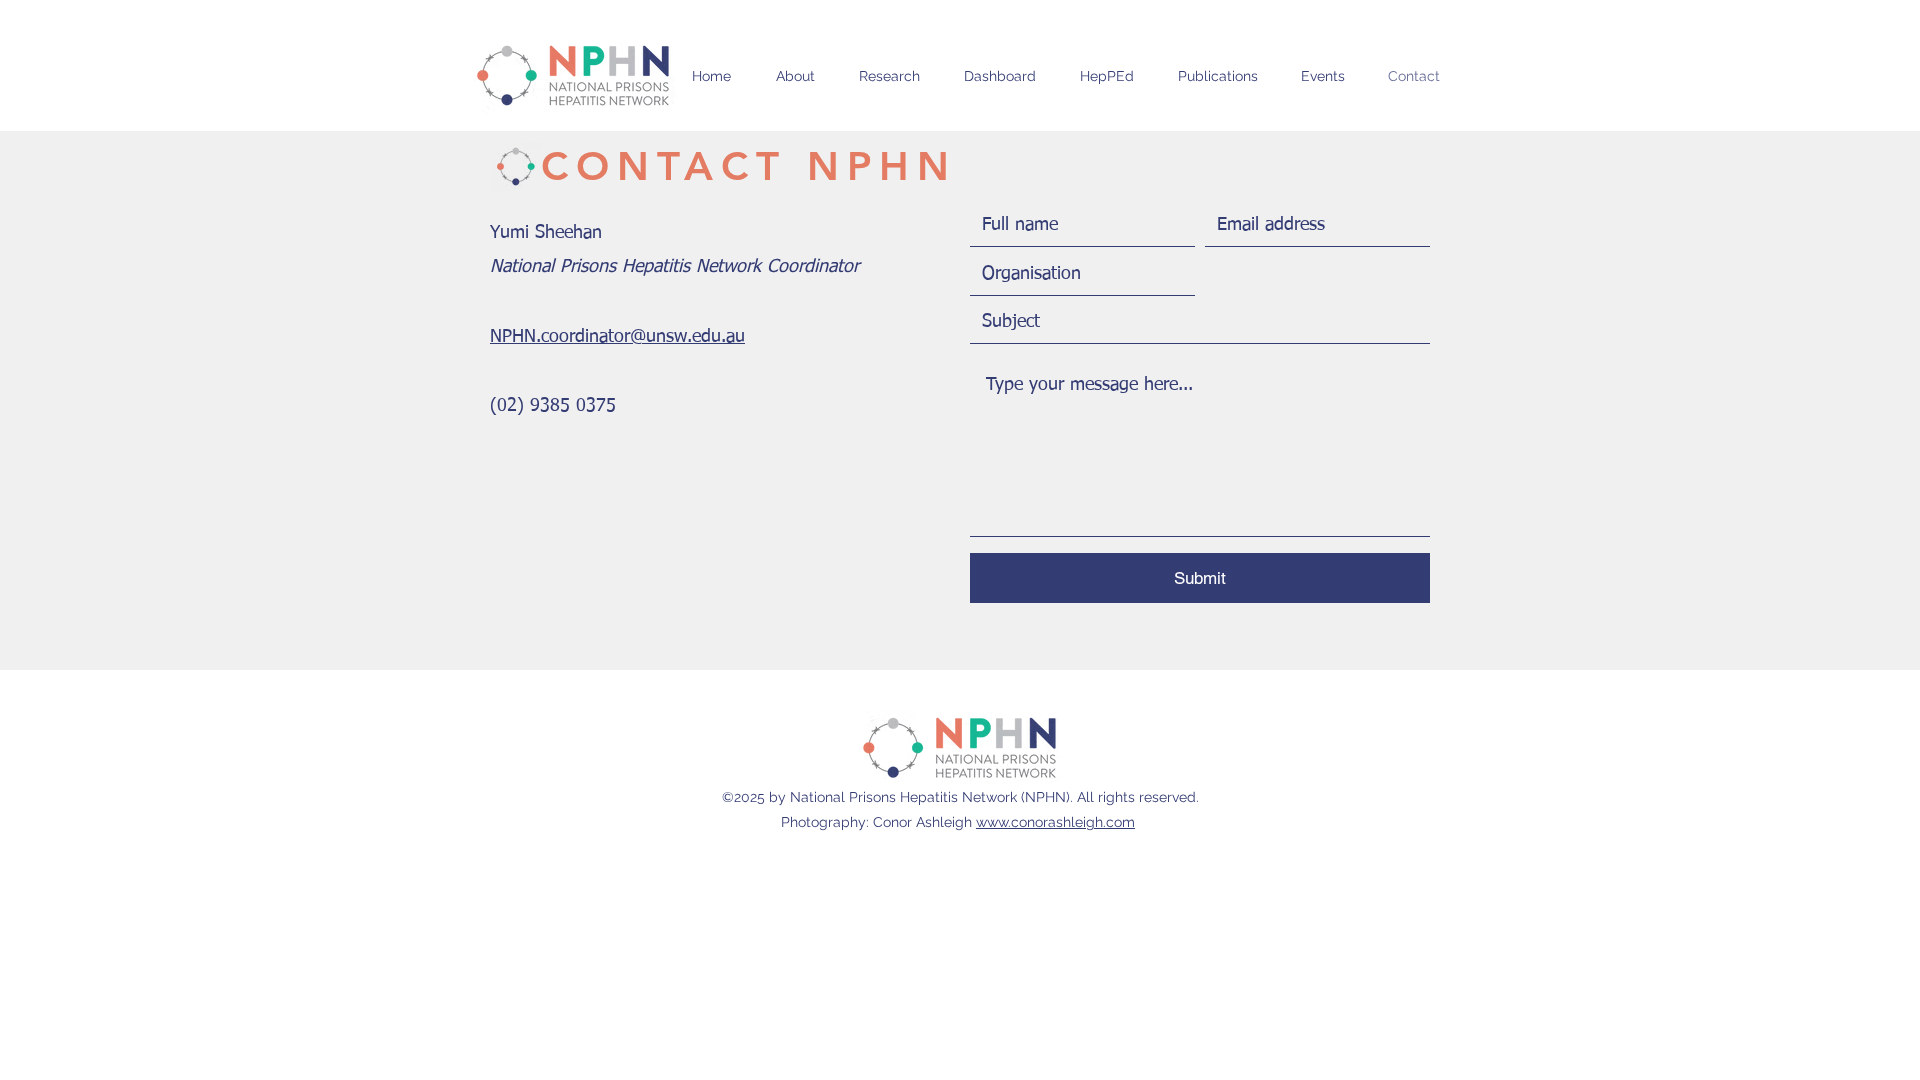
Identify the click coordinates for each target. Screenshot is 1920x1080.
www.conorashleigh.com (1055, 822)
